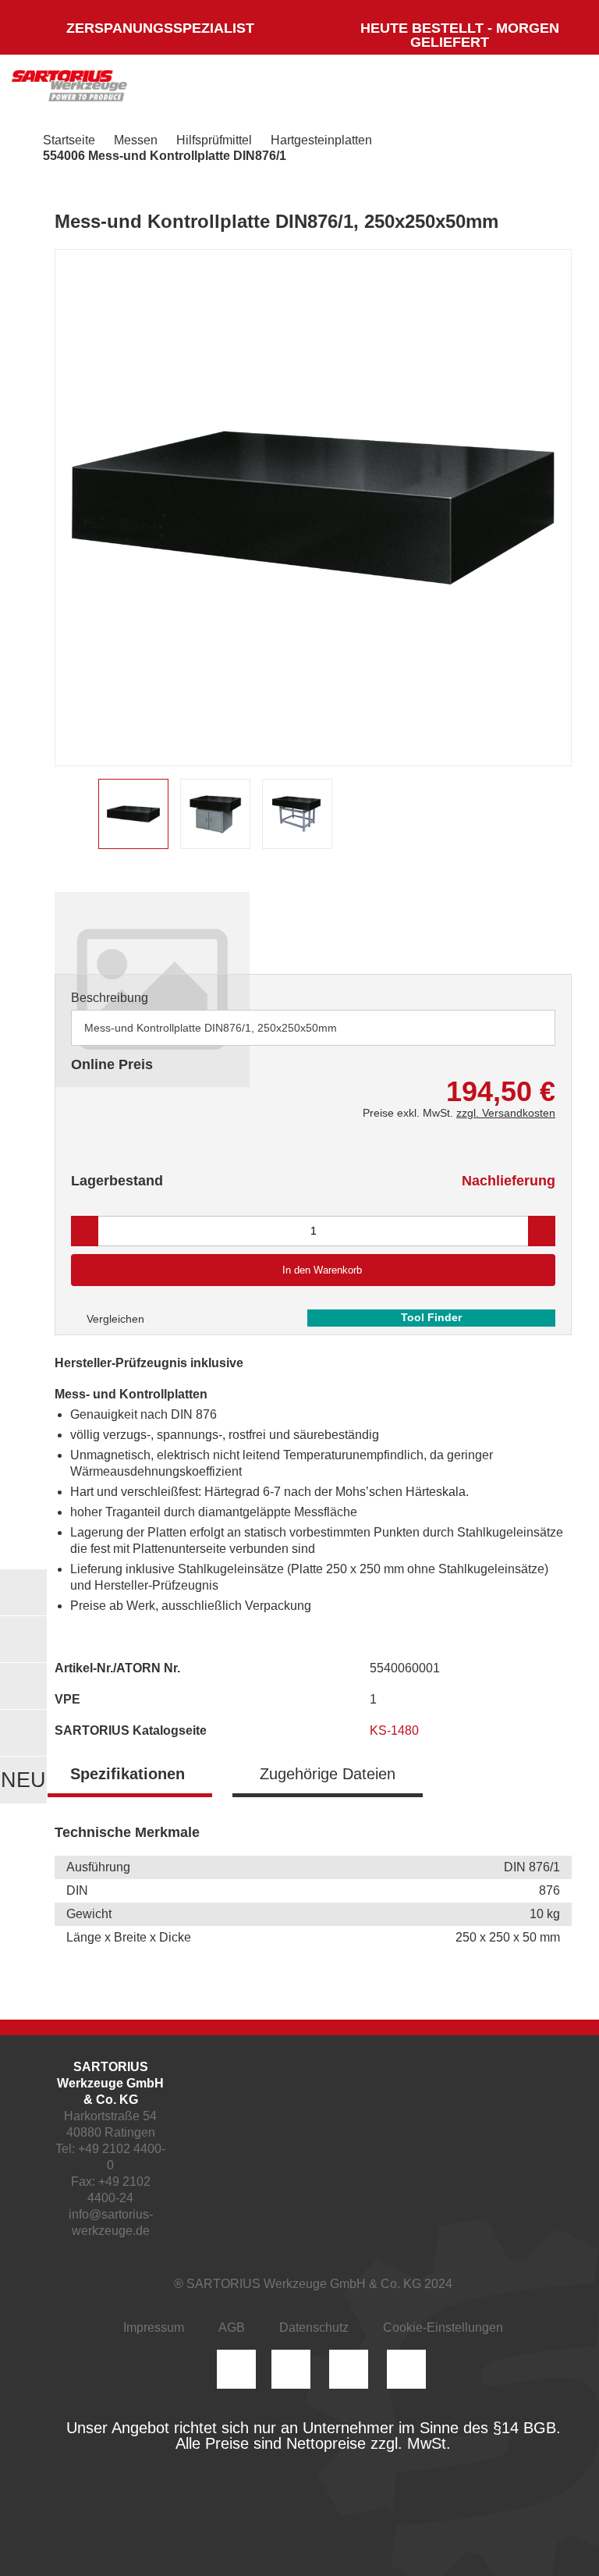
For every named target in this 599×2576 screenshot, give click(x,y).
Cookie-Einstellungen (443, 2327)
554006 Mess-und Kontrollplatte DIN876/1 (165, 156)
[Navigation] (556, 90)
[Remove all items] (524, 1027)
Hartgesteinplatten (321, 140)
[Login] (410, 90)
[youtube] (406, 2369)
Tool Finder (431, 1317)
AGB (232, 2327)
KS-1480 (396, 1730)
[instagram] (236, 2369)
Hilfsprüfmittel (214, 140)
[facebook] (349, 2369)
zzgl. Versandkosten (506, 1113)
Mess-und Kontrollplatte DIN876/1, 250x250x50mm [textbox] (211, 1028)
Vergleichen (114, 1319)
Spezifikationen (128, 1774)
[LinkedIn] (291, 2369)
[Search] (456, 90)
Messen (136, 140)
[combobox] (313, 1028)
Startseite (69, 140)
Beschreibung (110, 998)
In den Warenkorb (322, 1270)
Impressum (154, 2327)
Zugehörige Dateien (328, 1774)
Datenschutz (314, 2327)
